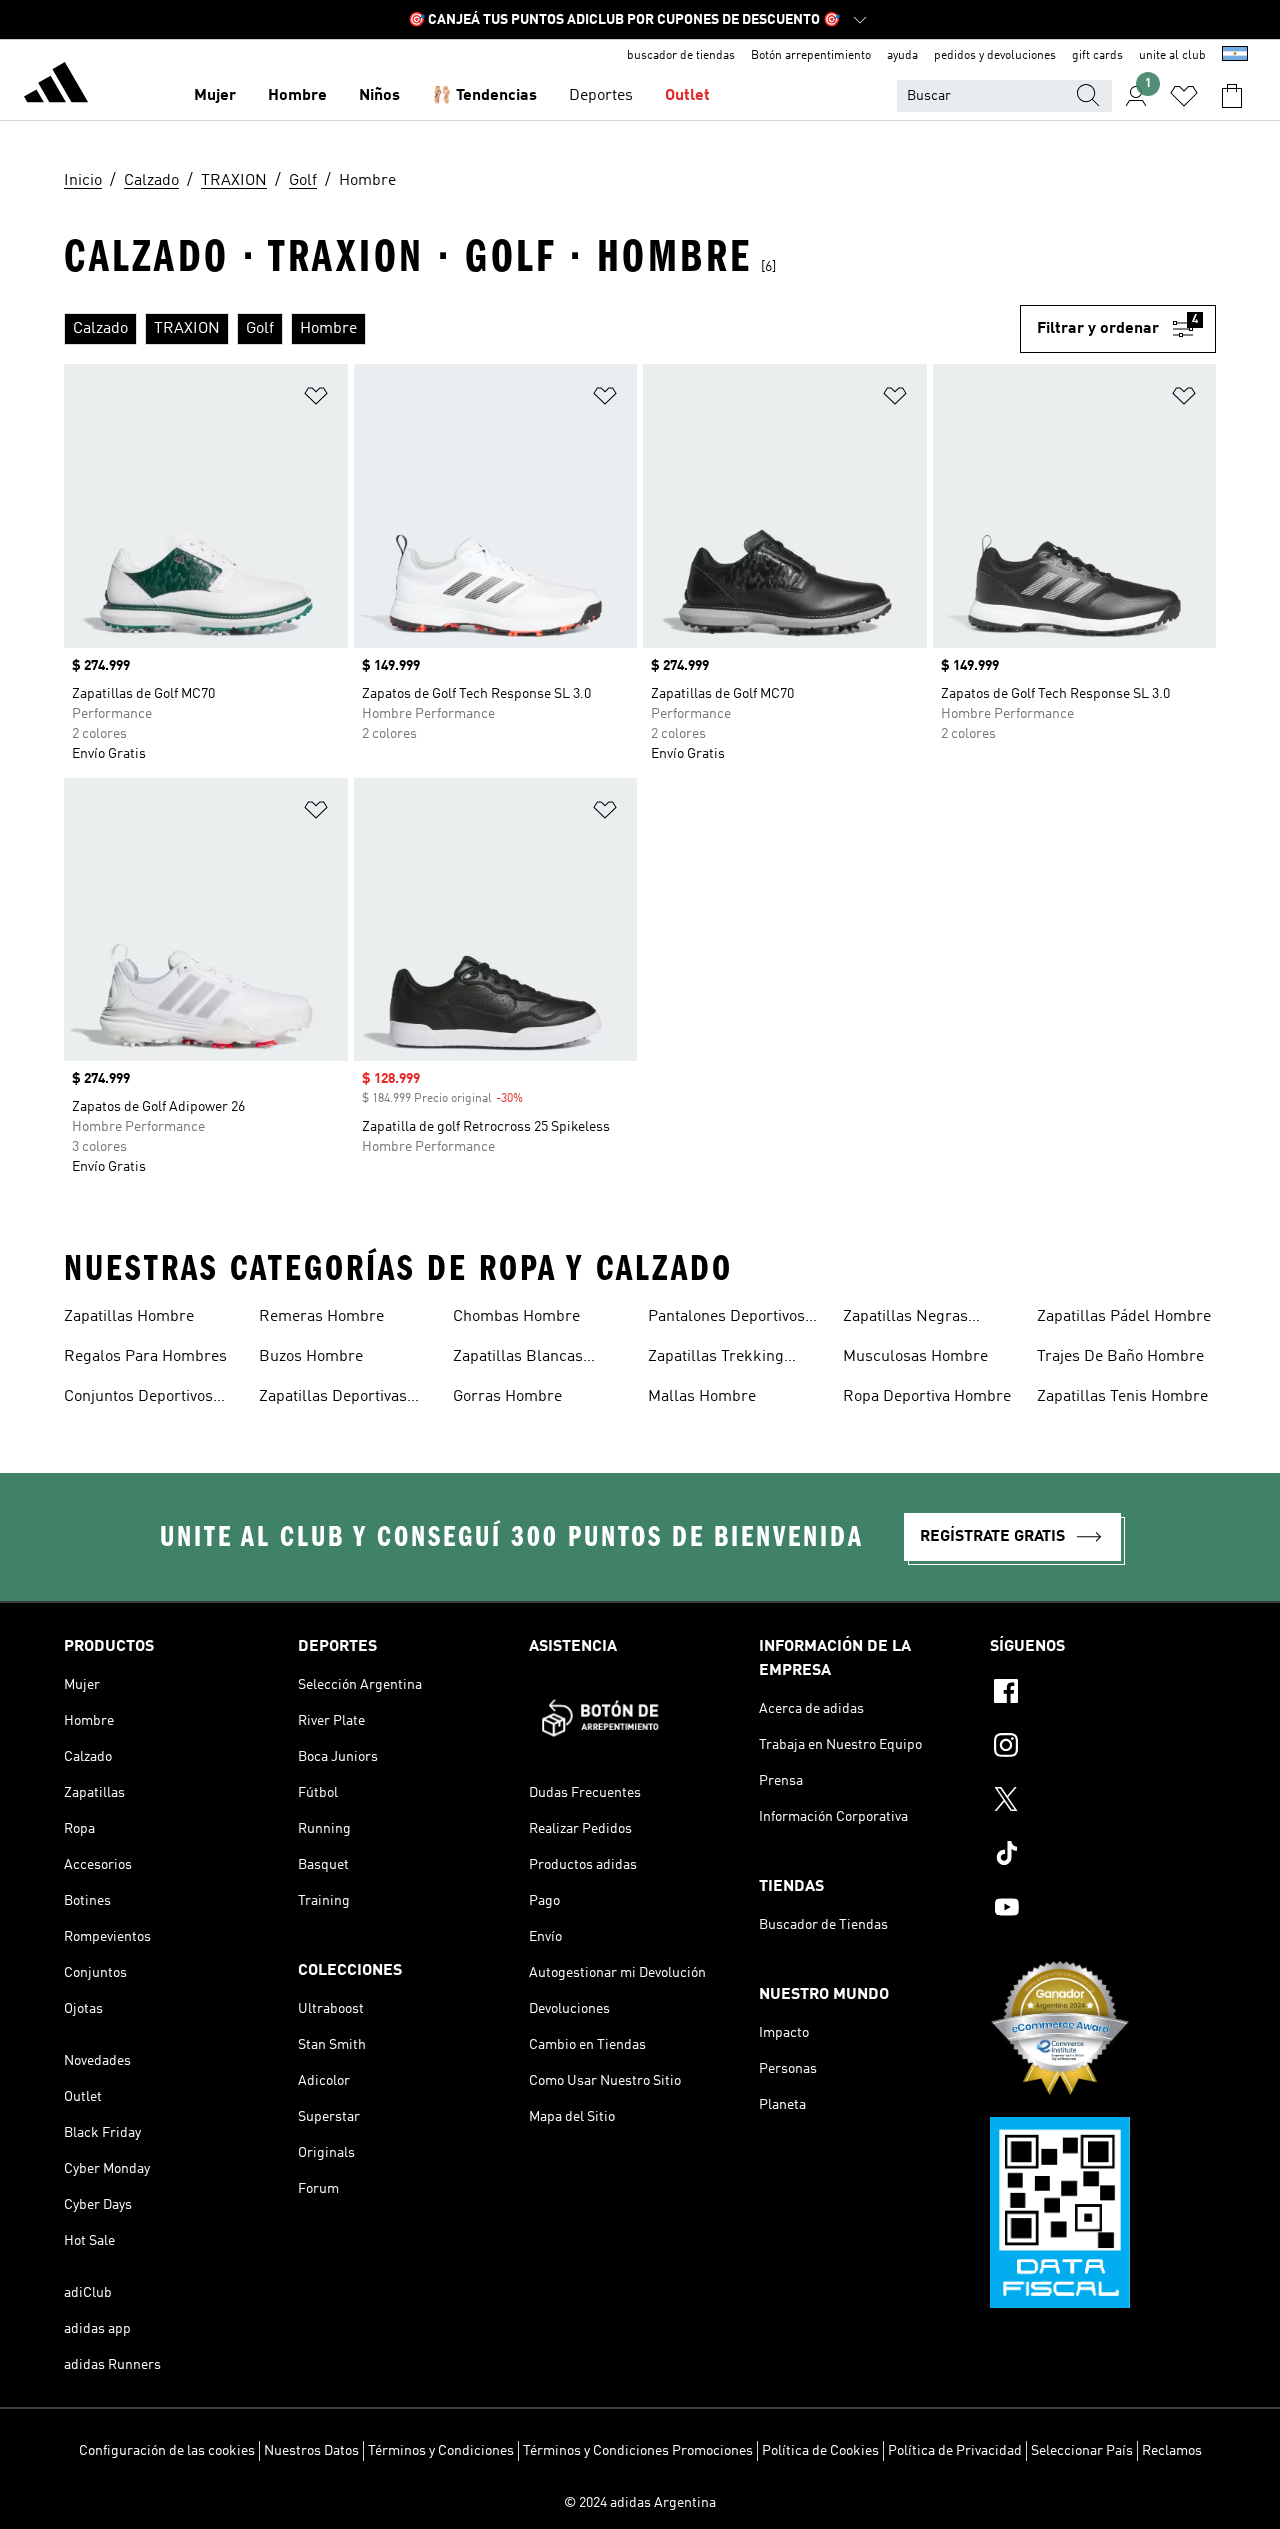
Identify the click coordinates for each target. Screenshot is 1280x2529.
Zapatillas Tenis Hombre (1122, 1397)
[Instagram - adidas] (1103, 1748)
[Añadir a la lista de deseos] (316, 399)
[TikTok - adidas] (1103, 1856)
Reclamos (1172, 2451)
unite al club (1172, 56)
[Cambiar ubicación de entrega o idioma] (1235, 56)
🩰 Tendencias (484, 96)
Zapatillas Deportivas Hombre (333, 1399)
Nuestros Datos (311, 2451)
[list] (542, 329)
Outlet (687, 96)
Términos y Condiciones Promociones (638, 2451)
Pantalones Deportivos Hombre (726, 1319)
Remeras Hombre (321, 1317)
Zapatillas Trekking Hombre (716, 1359)
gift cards (1097, 56)
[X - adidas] (1103, 1802)
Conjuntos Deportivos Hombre (138, 1399)
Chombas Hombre (516, 1317)
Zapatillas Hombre (129, 1317)
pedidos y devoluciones (995, 56)
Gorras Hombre (507, 1397)
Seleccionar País (1082, 2451)
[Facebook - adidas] (1103, 1694)
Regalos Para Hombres (145, 1357)
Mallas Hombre (702, 1397)
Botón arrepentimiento (811, 56)
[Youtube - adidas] (1103, 1910)
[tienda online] (56, 86)
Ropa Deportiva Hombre (927, 1397)
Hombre (297, 96)
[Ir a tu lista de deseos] (1184, 96)
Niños (379, 96)
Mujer (215, 96)
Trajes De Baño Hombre (1120, 1357)
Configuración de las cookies (167, 2451)
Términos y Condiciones (441, 2451)
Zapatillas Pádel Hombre (1124, 1317)
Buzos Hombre (311, 1357)
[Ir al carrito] (1232, 96)
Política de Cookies (820, 2451)
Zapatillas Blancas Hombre (518, 1359)
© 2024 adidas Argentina (640, 2503)
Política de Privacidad (955, 2451)
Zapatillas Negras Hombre (905, 1319)
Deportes (601, 96)
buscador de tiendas (681, 56)
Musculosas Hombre (915, 1357)
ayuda (902, 56)
